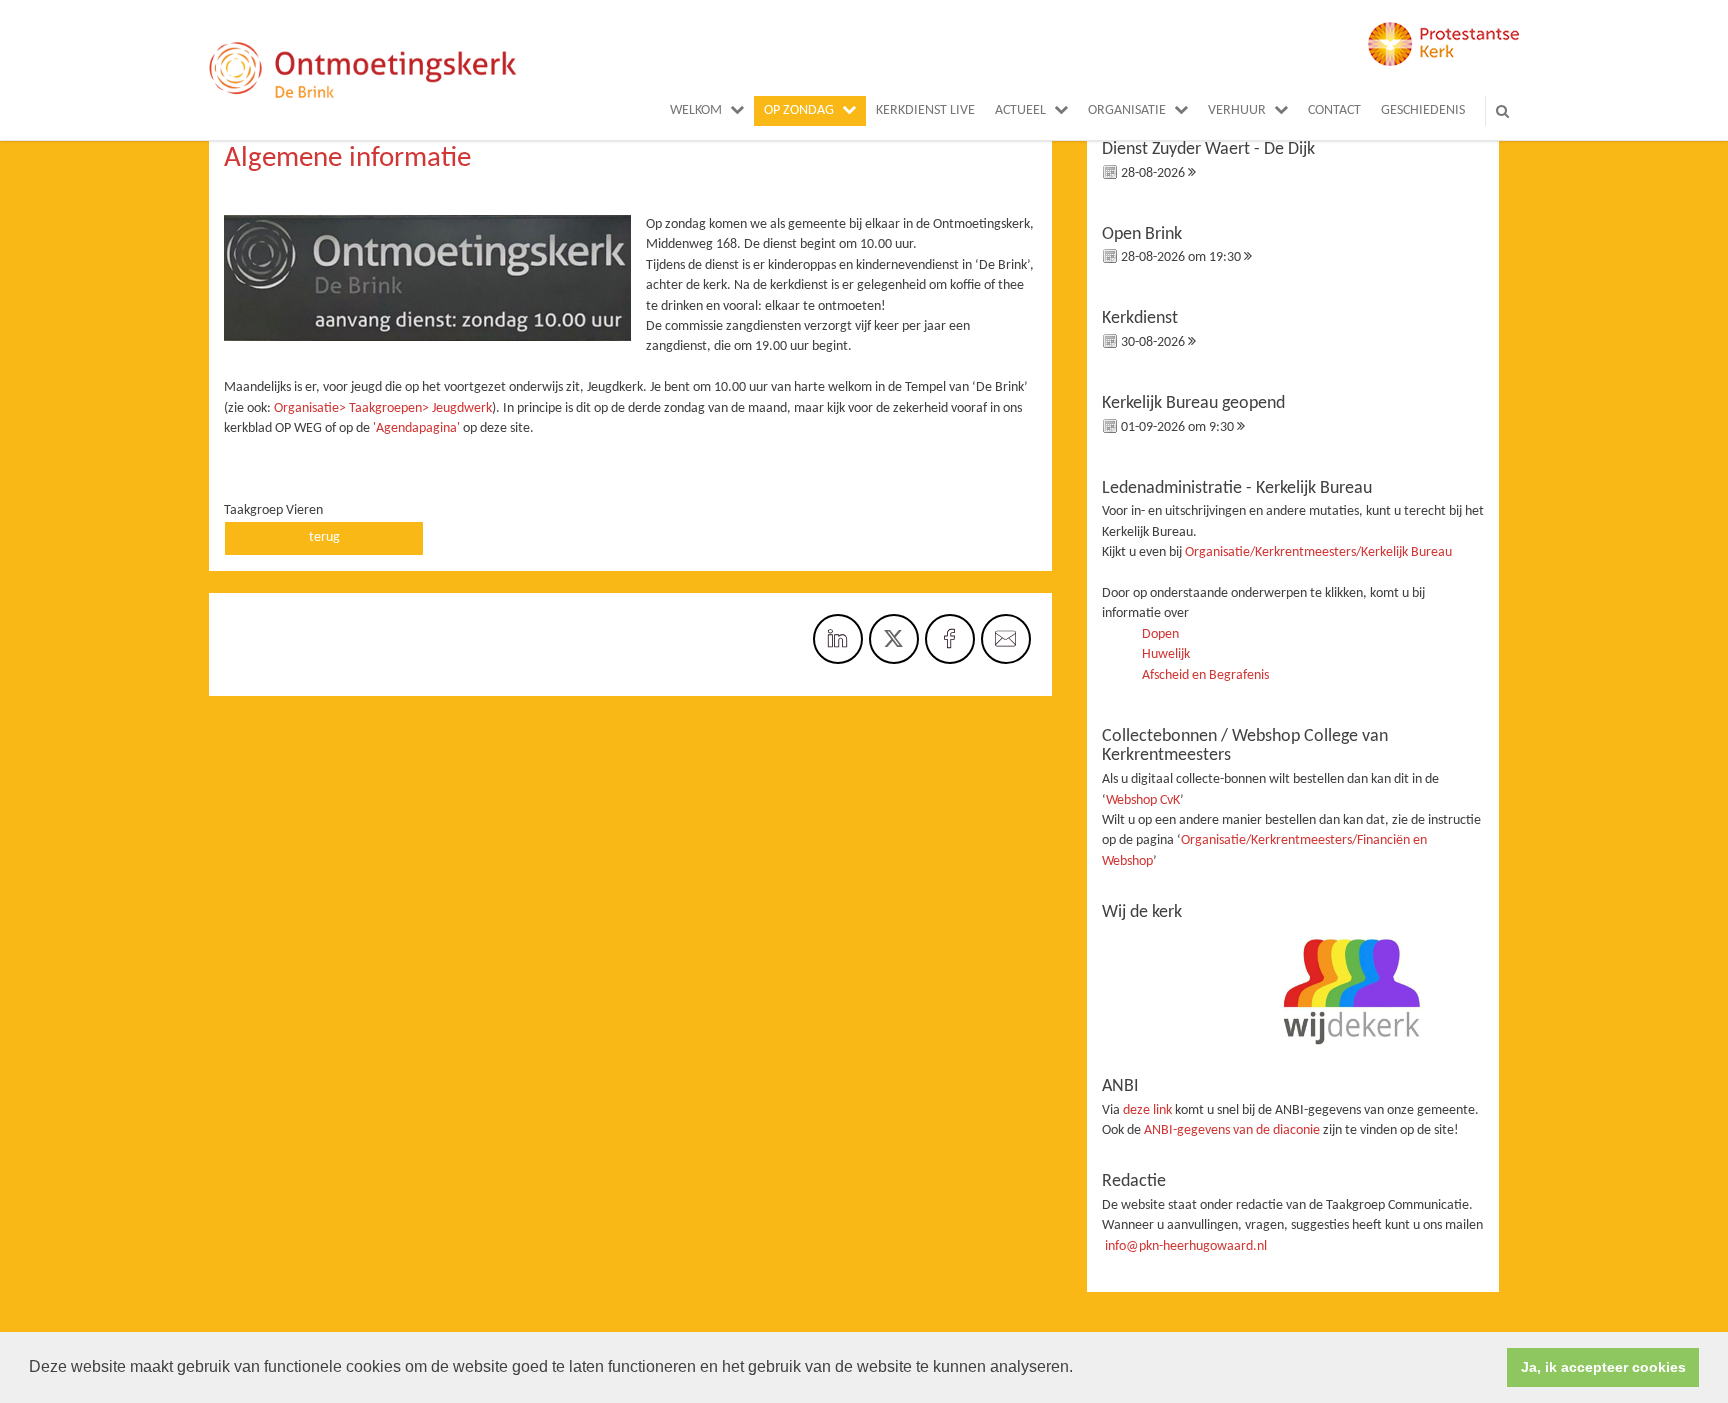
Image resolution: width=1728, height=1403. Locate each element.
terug (324, 537)
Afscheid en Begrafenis (1205, 675)
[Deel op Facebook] (950, 639)
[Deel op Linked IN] (838, 639)
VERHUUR (1237, 110)
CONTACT (1334, 110)
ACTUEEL (1020, 110)
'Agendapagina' (416, 428)
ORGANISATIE (1127, 110)
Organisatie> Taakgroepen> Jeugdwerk (383, 408)
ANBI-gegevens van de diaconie (1233, 1130)
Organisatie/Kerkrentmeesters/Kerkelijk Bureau (1318, 552)
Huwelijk (1166, 654)
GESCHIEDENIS (1423, 110)
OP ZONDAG (799, 110)
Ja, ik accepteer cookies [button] (1603, 1367)
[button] (1080, 1369)
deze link (1147, 1110)
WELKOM (696, 110)
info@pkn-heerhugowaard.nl (1186, 1246)
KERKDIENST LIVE (925, 110)
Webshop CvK (1143, 800)
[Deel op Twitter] (894, 639)
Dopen (1160, 634)
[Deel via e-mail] (1006, 639)
